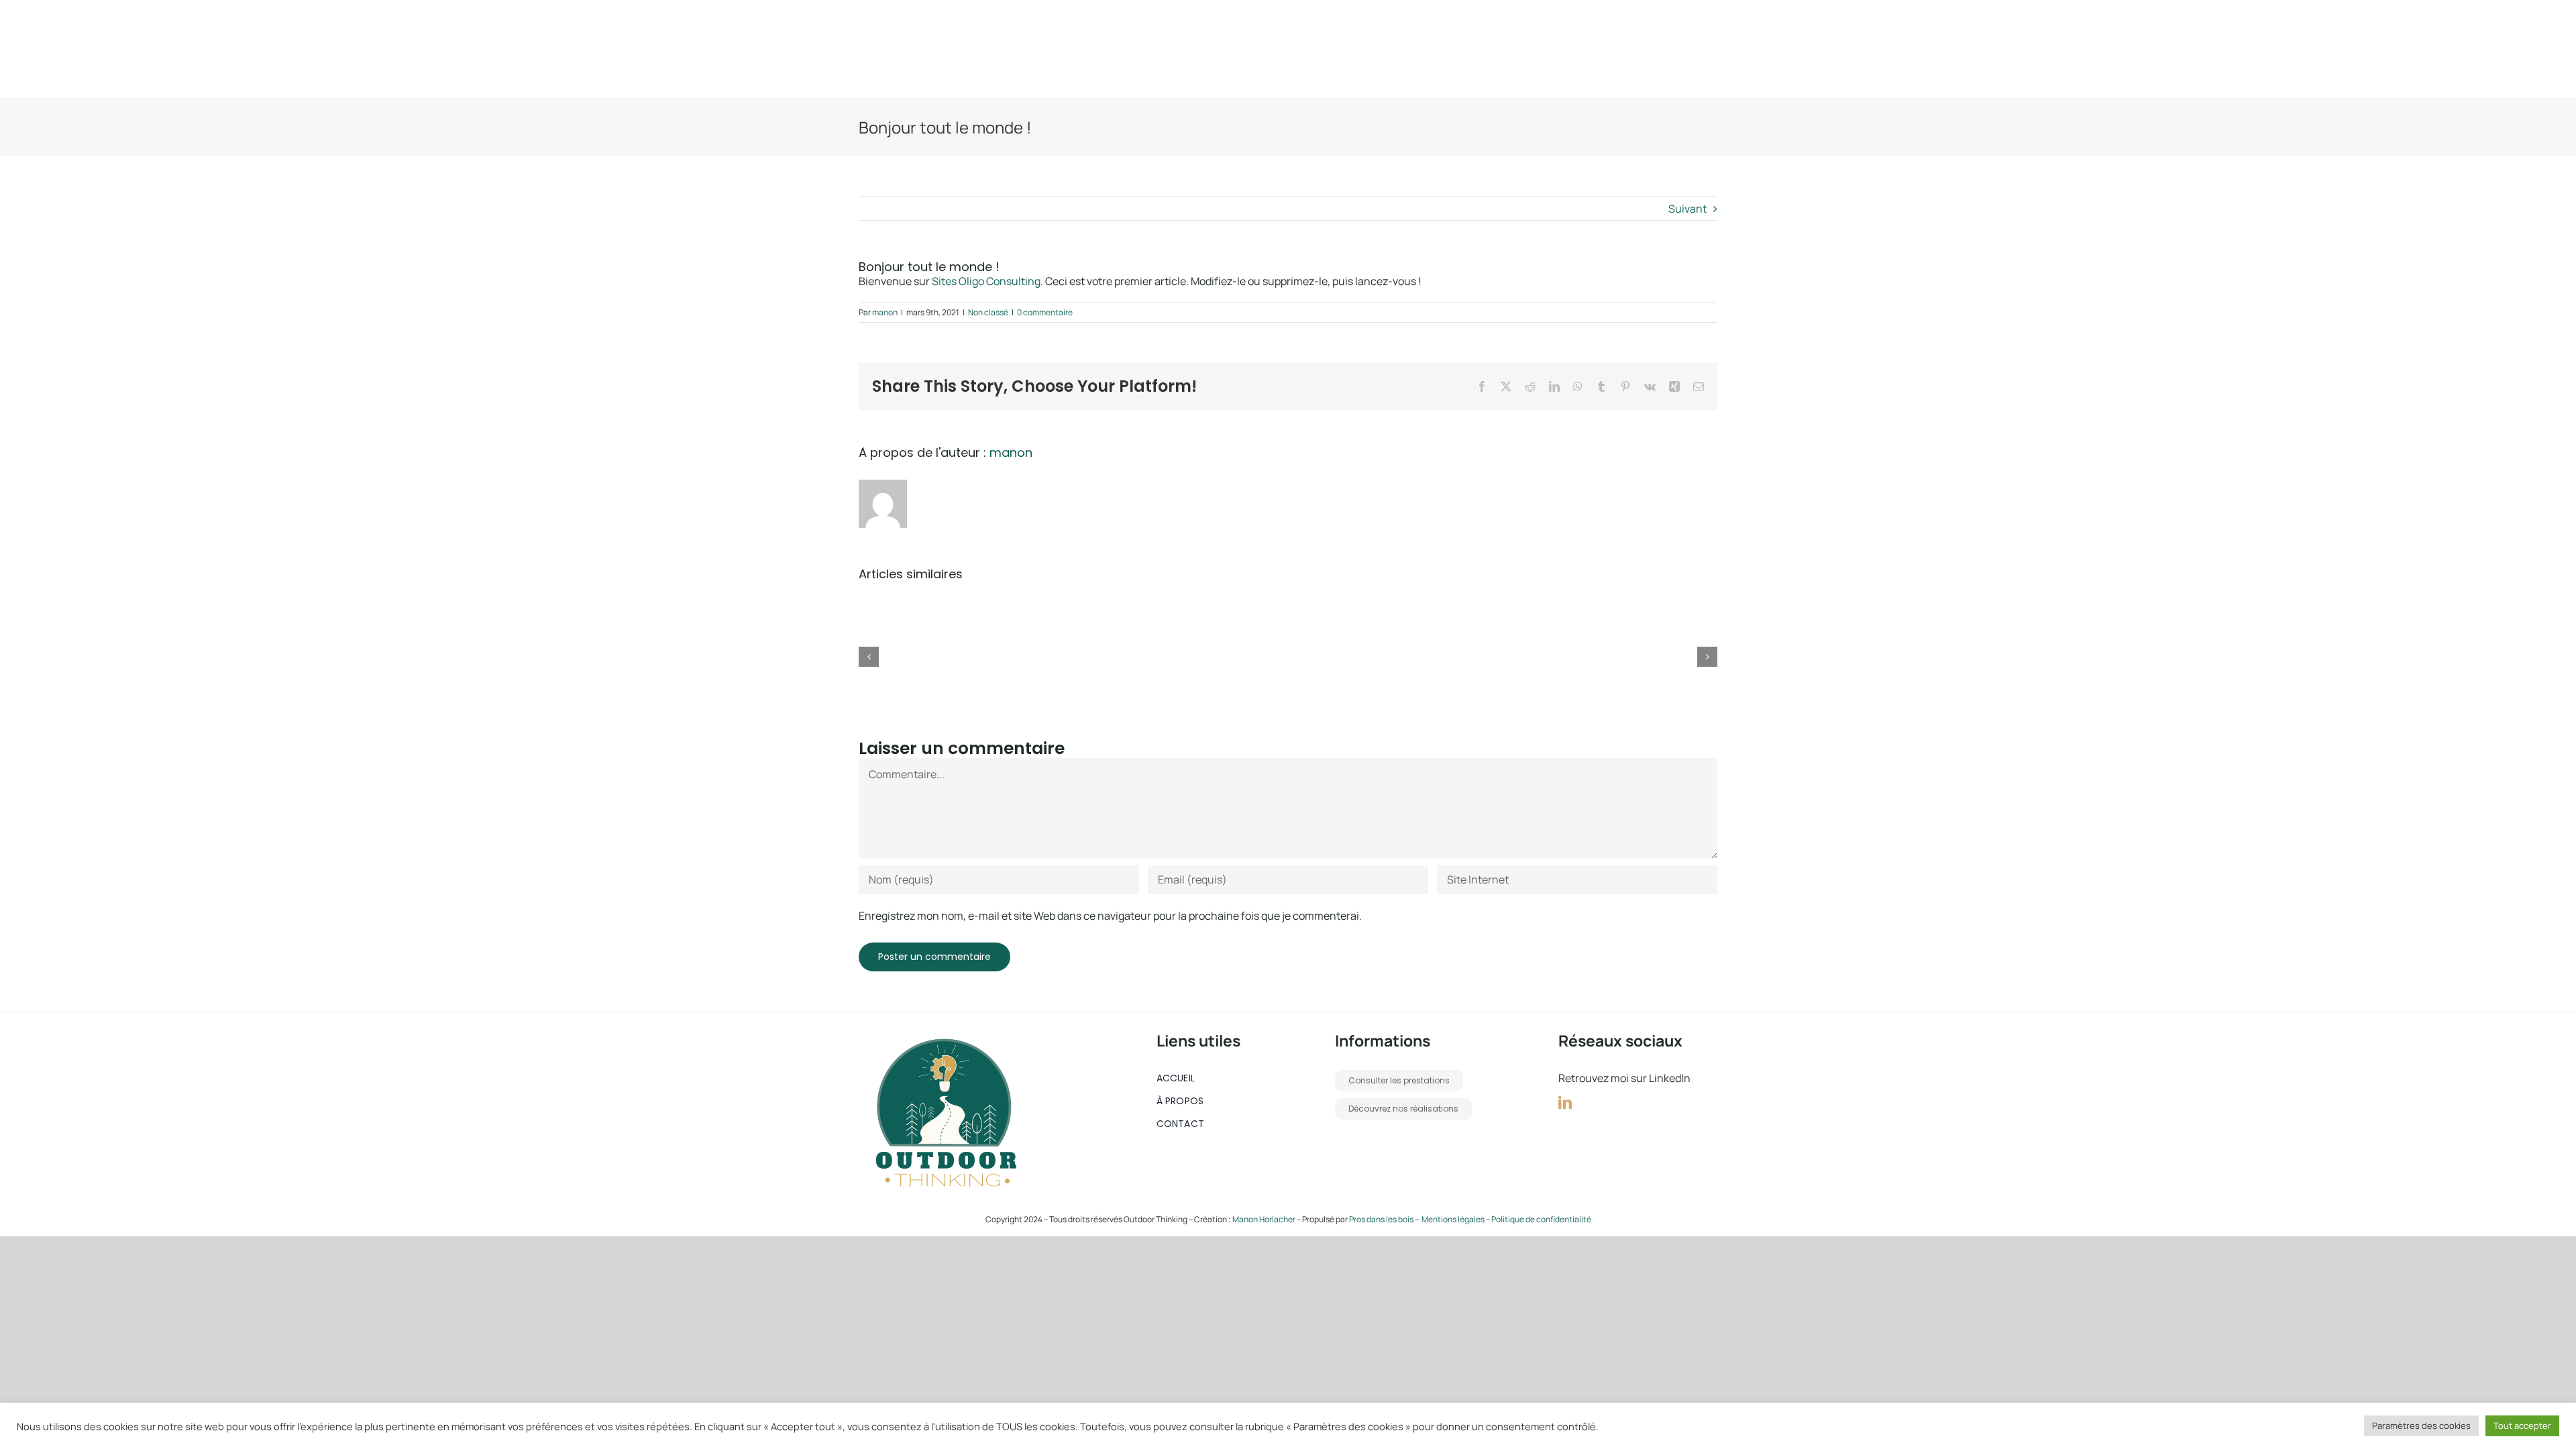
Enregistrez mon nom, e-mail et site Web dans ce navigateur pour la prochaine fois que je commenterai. (1110, 916)
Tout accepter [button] (2522, 1426)
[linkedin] (1565, 1103)
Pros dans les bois (1381, 1219)
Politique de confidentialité (1541, 1219)
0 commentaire (1045, 312)
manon (885, 312)
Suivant (1687, 209)
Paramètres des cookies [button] (2421, 1426)
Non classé (988, 312)
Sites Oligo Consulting (986, 281)
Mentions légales (1453, 1219)
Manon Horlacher (1265, 1219)
